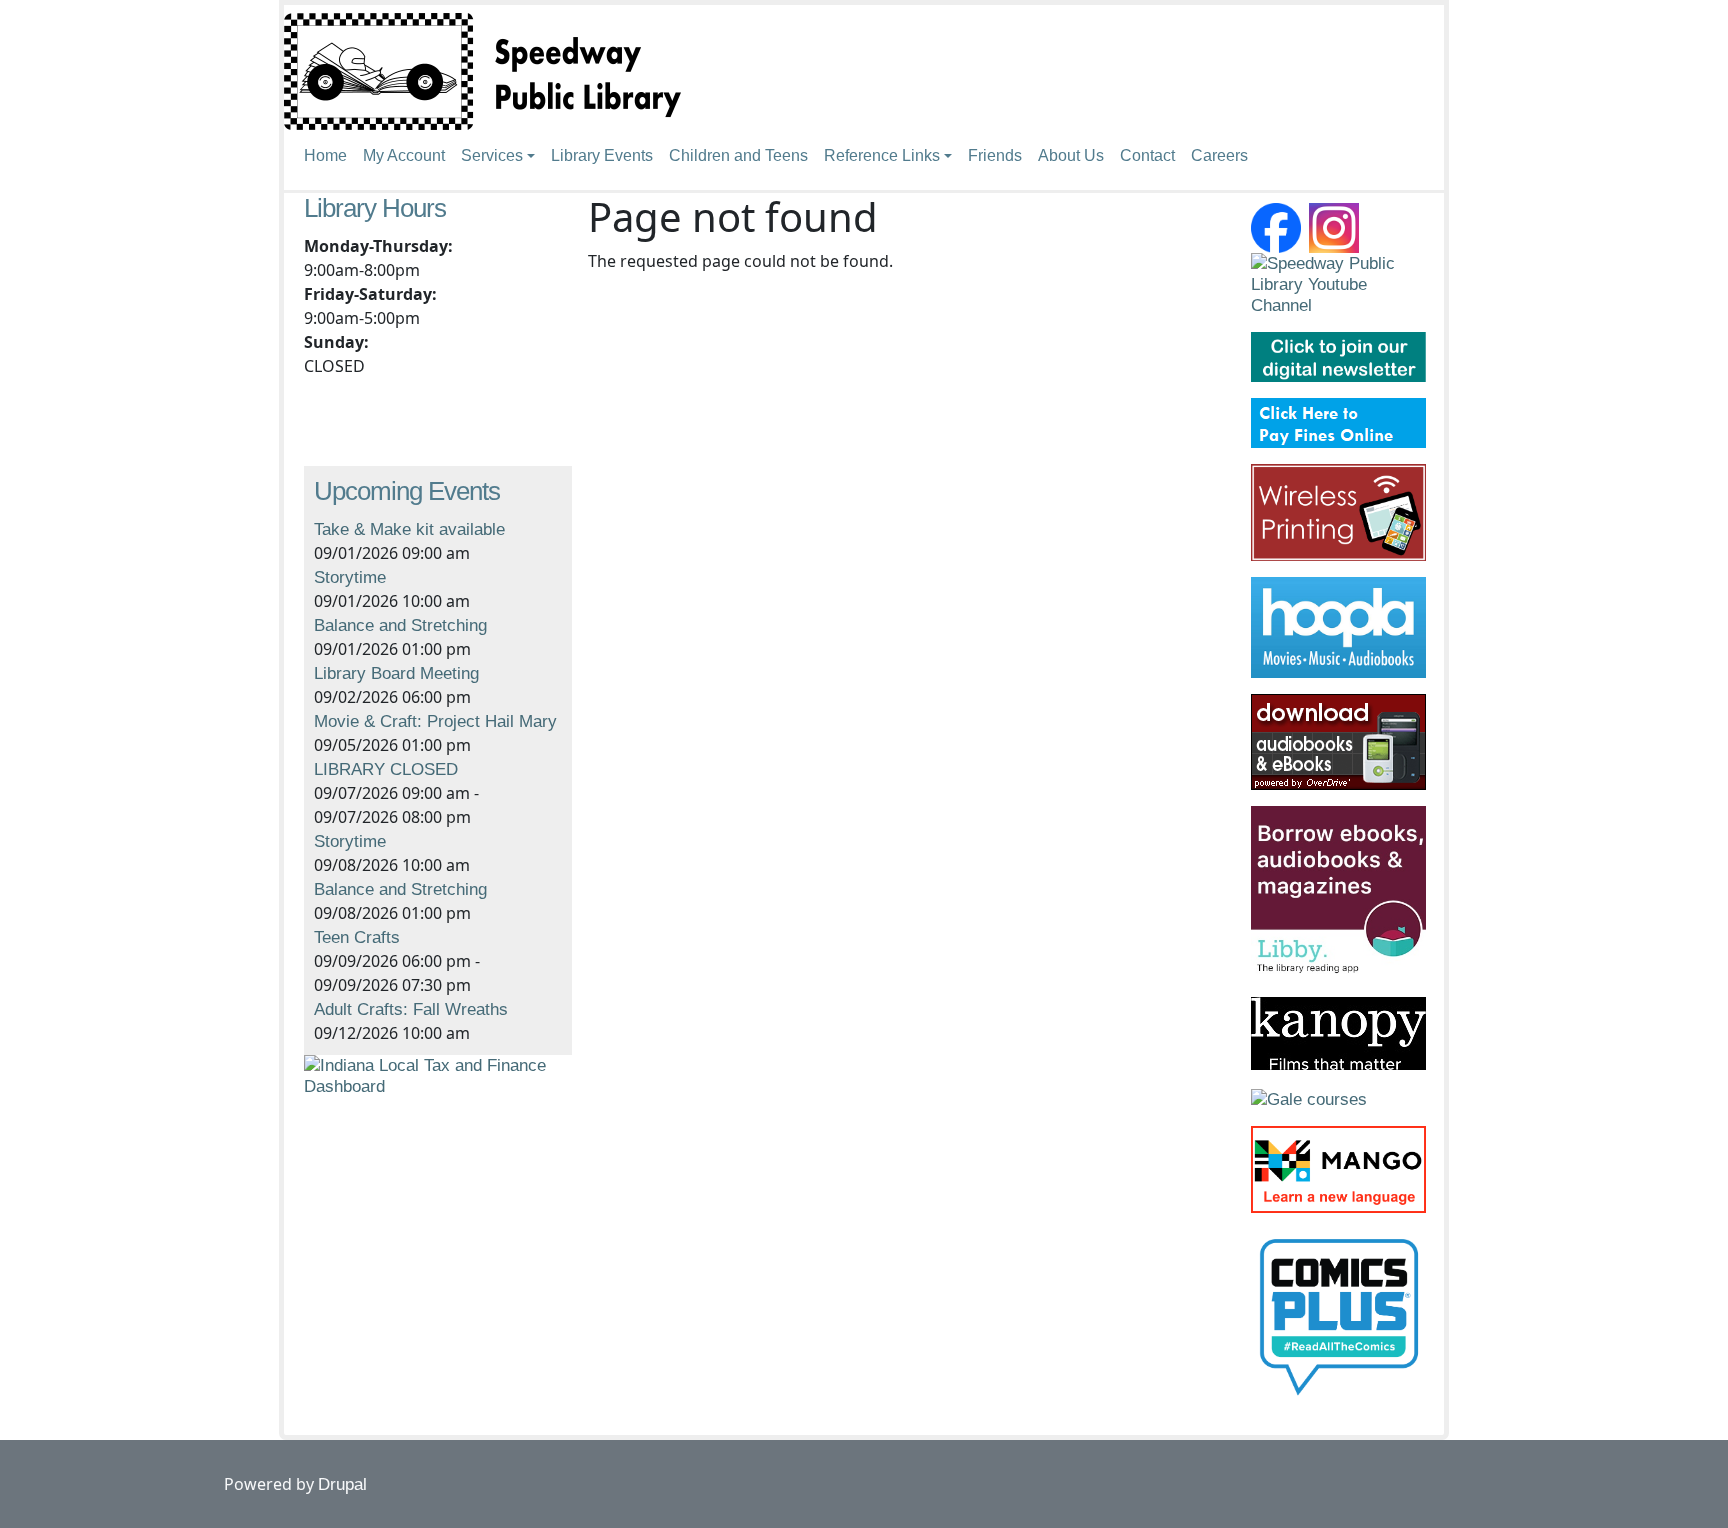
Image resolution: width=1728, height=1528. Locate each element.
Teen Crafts (357, 937)
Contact (1147, 155)
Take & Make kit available (409, 529)
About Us (1071, 155)
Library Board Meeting (396, 673)
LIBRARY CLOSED (386, 769)
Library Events (602, 155)
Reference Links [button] (882, 155)
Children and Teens (738, 155)
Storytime (350, 577)
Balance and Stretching (400, 625)
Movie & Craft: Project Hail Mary (435, 721)
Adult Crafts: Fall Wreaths (411, 1009)
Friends (995, 155)
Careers (1219, 155)
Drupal (342, 1484)
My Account (404, 155)
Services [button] (492, 155)
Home (325, 155)
